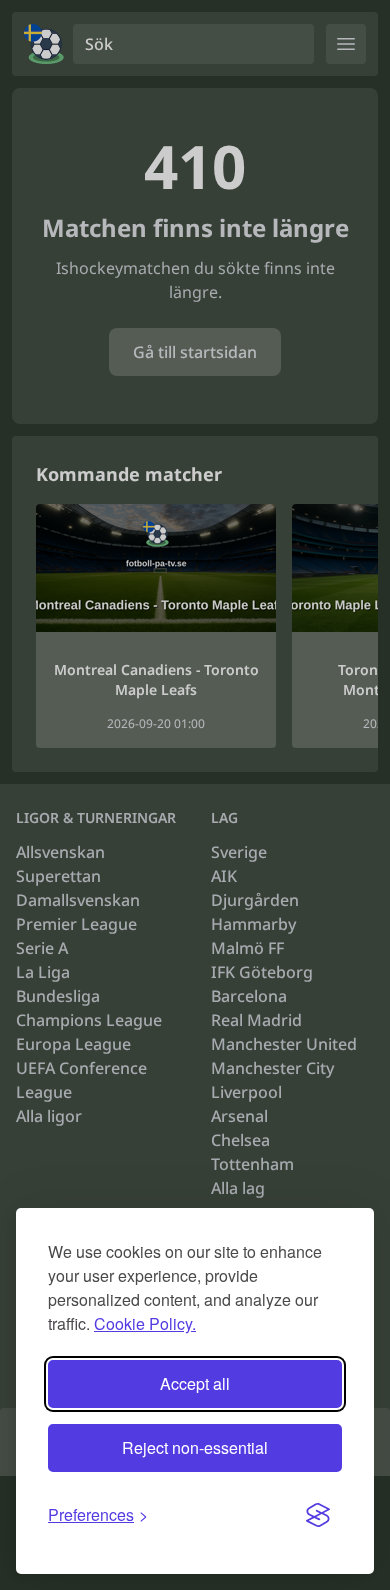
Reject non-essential (195, 1447)
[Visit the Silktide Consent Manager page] (318, 1515)
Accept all (195, 1383)
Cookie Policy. (145, 1323)
